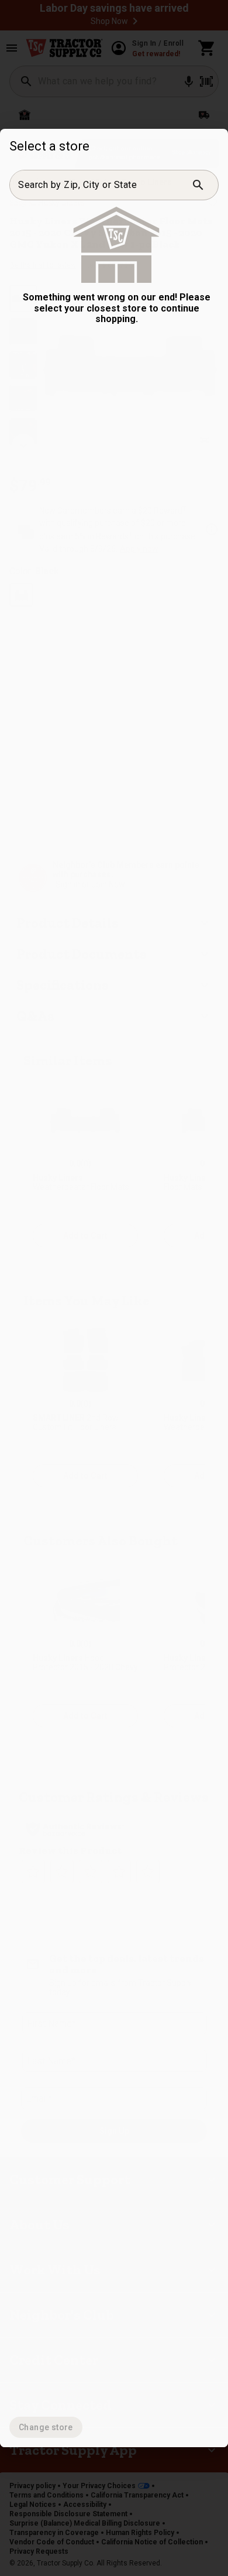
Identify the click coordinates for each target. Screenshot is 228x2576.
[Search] (198, 185)
